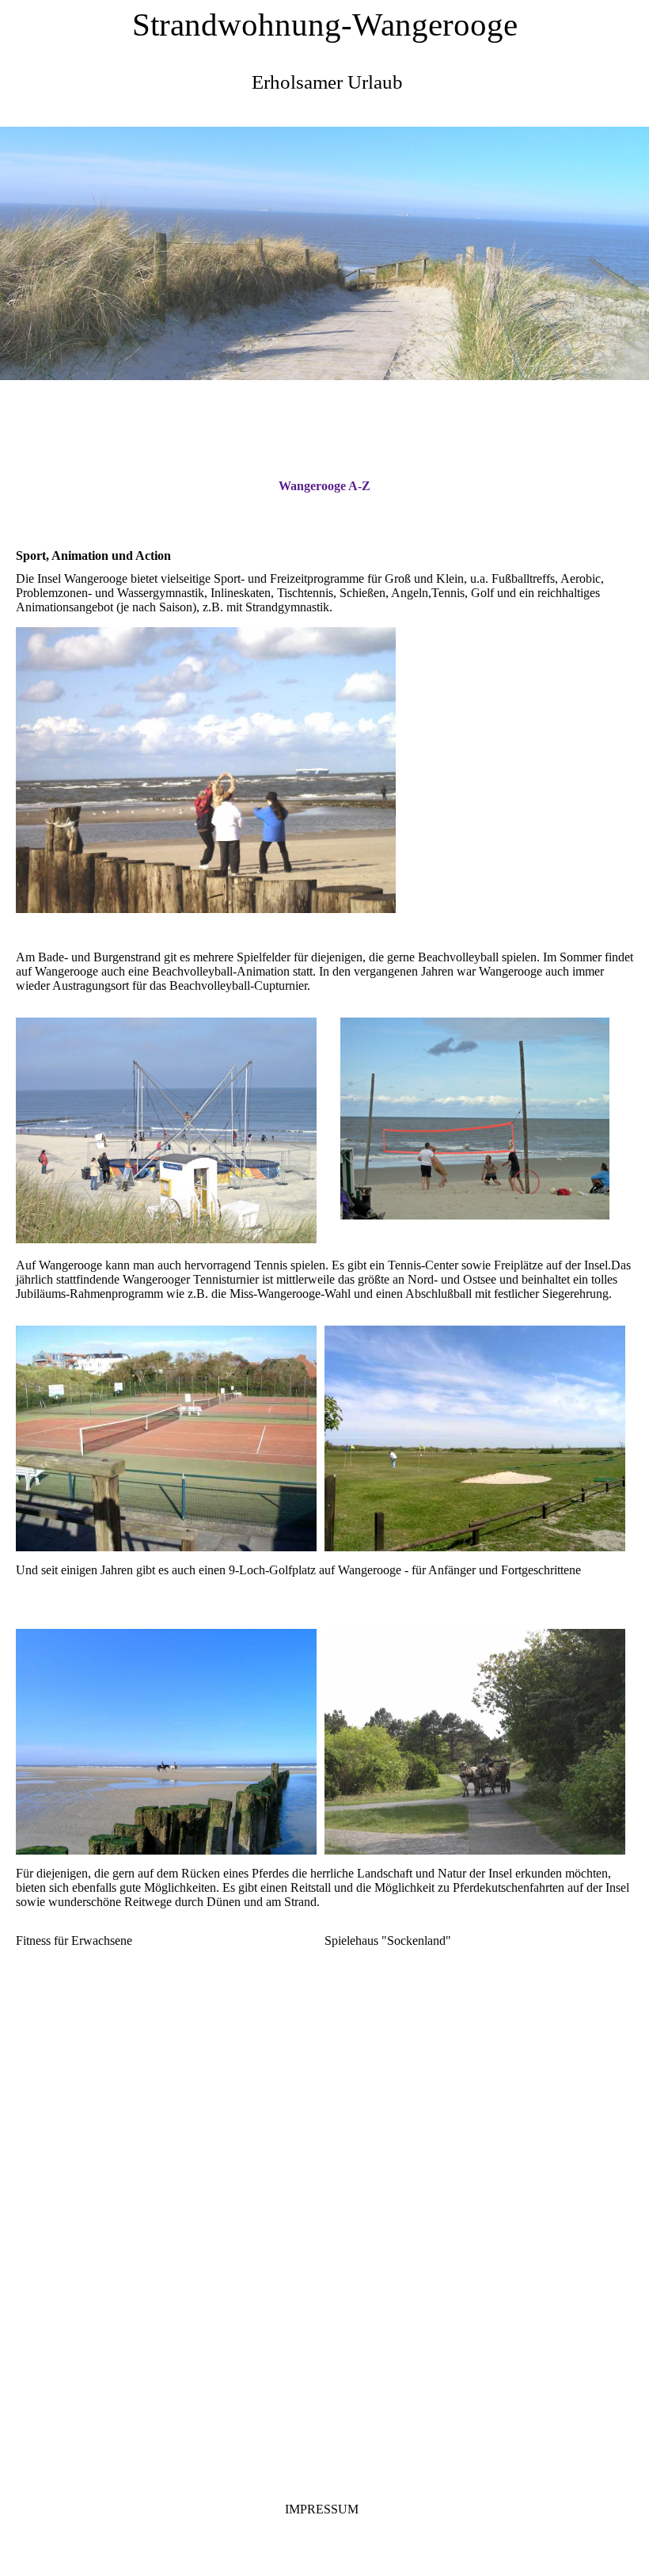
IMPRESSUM (322, 2509)
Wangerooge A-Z (324, 486)
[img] (324, 253)
